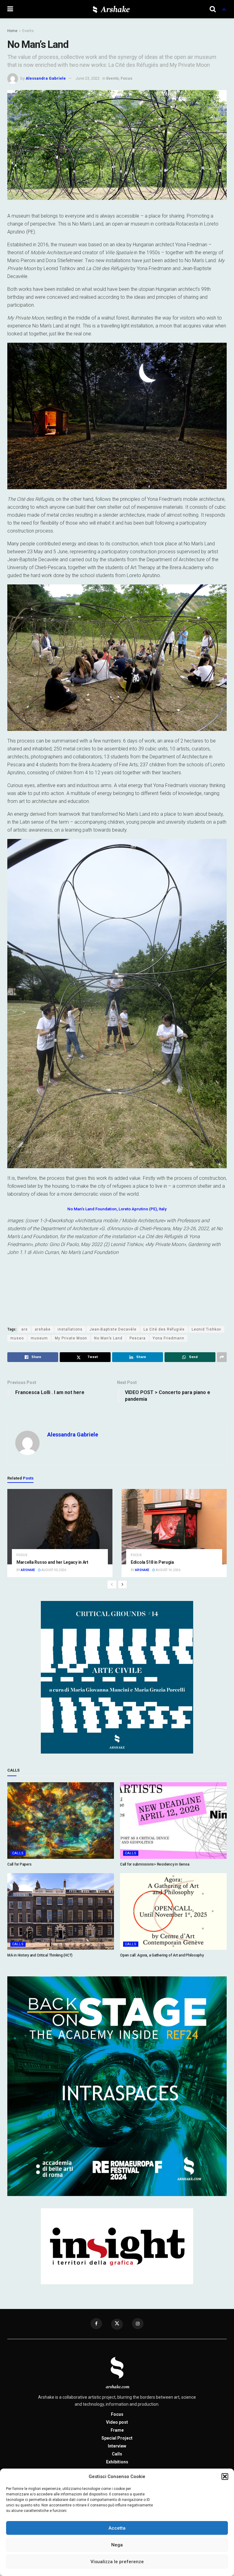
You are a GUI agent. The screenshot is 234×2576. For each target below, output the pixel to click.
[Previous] (112, 1584)
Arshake (28, 1570)
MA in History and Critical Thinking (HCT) (40, 1955)
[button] (225, 2477)
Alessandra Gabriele (46, 78)
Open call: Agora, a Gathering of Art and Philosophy (162, 1955)
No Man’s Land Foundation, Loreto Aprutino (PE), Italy (117, 1209)
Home (12, 31)
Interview (117, 2446)
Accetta (117, 2528)
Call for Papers (19, 1864)
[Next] (122, 1584)
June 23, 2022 (88, 78)
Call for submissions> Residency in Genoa (155, 1864)
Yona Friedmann (168, 1338)
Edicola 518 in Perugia (152, 1562)
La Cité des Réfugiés (164, 1329)
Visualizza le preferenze (117, 2562)
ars (25, 1329)
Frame (117, 2430)
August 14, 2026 (168, 1570)
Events (28, 31)
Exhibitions (117, 2462)
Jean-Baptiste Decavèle (113, 1329)
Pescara (138, 1338)
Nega (117, 2545)
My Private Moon (71, 1338)
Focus (126, 78)
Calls (18, 1853)
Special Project (117, 2438)
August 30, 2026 (53, 1570)
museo (17, 1338)
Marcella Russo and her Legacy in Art (52, 1562)
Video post (117, 2422)
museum (39, 1338)
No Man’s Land (108, 1338)
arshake (43, 1329)
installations (70, 1329)
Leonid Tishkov (206, 1329)
